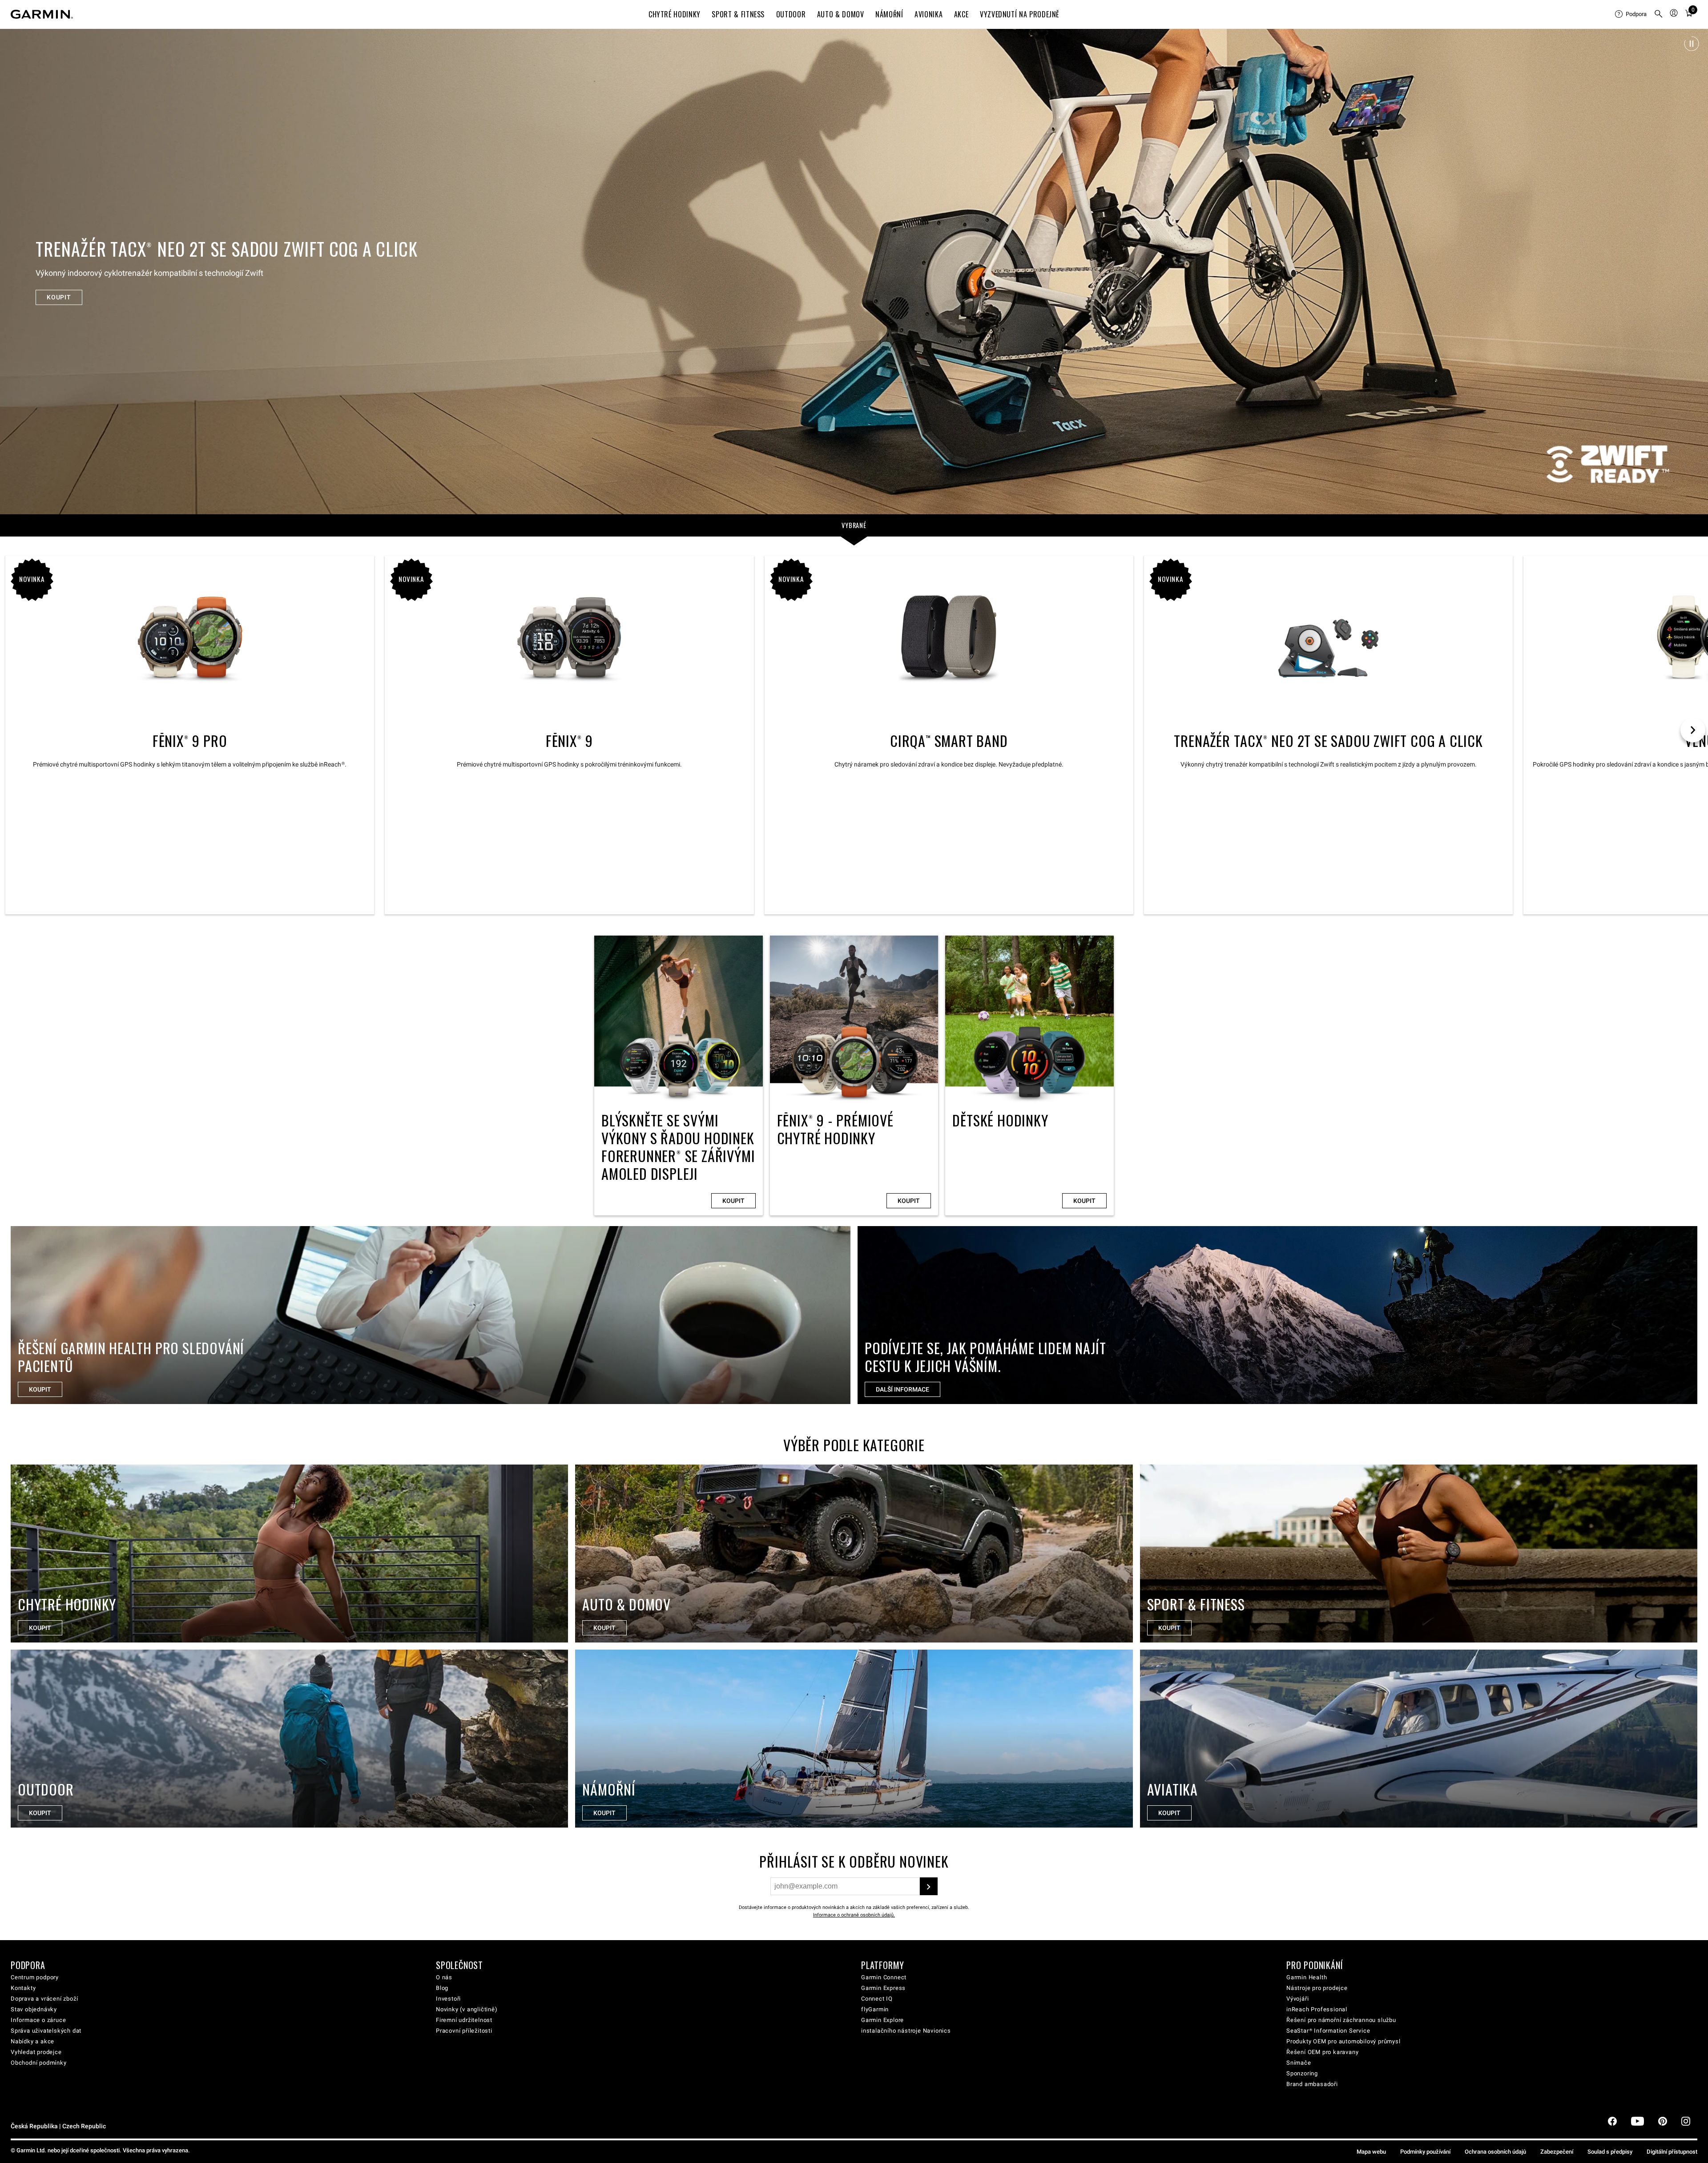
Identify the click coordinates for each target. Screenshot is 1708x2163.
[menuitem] (1631, 14)
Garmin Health (1307, 1977)
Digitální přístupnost (1672, 2152)
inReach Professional (1317, 2009)
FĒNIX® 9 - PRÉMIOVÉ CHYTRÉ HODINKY (854, 1075)
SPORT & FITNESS (738, 14)
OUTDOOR (791, 14)
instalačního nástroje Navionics (906, 2031)
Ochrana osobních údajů (1495, 2152)
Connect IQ (877, 1999)
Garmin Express (883, 1988)
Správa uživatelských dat (46, 2031)
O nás (444, 1977)
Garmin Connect (884, 1977)
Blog (442, 1988)
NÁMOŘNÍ (889, 14)
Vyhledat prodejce (36, 2052)
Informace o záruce (38, 2020)
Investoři (448, 1999)
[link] (854, 271)
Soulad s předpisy (1610, 2152)
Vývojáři (1297, 1999)
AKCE (961, 14)
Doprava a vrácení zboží (44, 1999)
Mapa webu (1371, 2152)
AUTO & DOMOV (841, 14)
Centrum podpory (35, 1977)
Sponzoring (1302, 2073)
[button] (1692, 44)
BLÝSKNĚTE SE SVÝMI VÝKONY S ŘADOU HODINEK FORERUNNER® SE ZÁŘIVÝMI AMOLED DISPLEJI (679, 1075)
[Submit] (929, 1886)
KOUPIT (59, 297)
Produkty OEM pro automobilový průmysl (1343, 2041)
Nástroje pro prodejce (1317, 1988)
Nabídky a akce (32, 2041)
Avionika (929, 14)
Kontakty (23, 1988)
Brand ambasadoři (1312, 2084)
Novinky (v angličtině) (467, 2009)
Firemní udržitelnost (464, 2020)
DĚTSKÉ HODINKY (1029, 1075)
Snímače (1299, 2063)
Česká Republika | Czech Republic (58, 2126)
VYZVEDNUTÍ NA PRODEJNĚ (1020, 14)
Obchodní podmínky (39, 2063)
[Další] (1693, 271)
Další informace (902, 1389)
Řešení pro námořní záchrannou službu (1341, 2020)
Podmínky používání (1425, 2152)
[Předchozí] (15, 271)
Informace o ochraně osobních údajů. (854, 1915)
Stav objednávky (34, 2009)
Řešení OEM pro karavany (1322, 2052)
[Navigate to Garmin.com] (42, 14)
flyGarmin (875, 2009)
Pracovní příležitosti (464, 2031)
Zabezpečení (1557, 2152)
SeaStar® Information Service (1328, 2031)
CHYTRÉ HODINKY (675, 14)
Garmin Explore (882, 2020)
